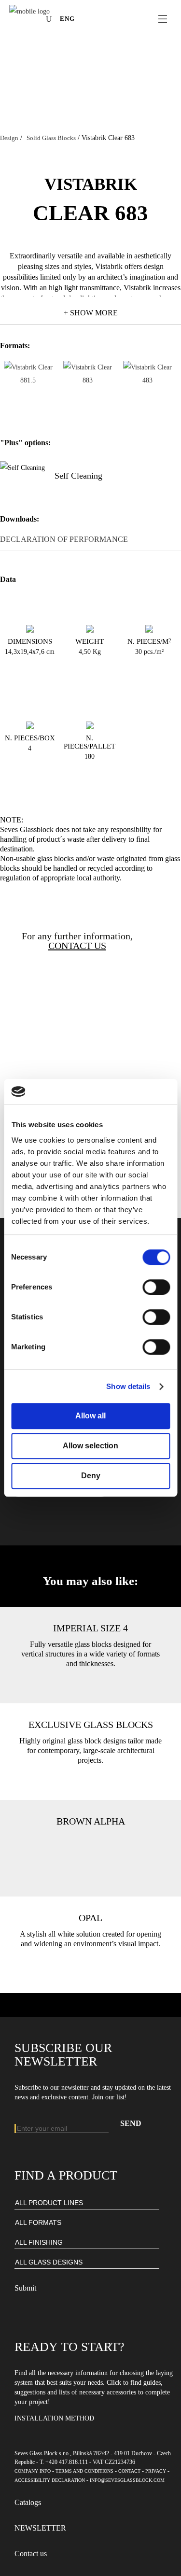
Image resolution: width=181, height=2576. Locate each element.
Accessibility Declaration (50, 2480)
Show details (128, 1386)
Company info (33, 2471)
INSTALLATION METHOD (54, 2418)
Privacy (156, 2471)
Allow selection (90, 1446)
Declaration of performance (64, 539)
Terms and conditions (84, 2471)
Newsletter (40, 2528)
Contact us (31, 2554)
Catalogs (28, 2502)
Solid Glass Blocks (51, 138)
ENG (67, 19)
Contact (129, 2471)
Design (9, 138)
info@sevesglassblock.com (127, 2480)
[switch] (156, 1288)
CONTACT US (77, 946)
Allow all (90, 1416)
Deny (91, 1476)
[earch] (51, 19)
